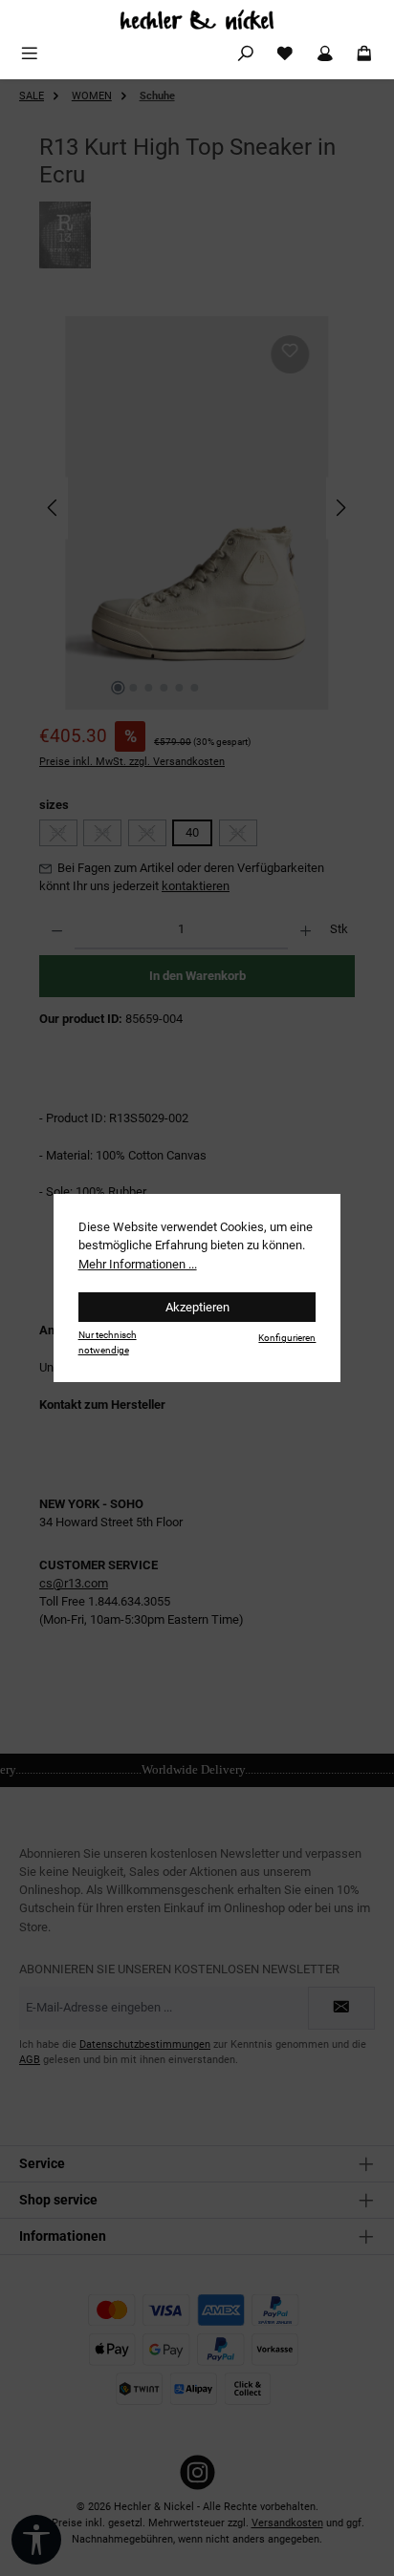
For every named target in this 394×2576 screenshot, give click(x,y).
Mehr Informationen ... (138, 1264)
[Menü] (30, 54)
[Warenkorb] (364, 54)
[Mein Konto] (325, 54)
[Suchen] (246, 54)
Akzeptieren (197, 1307)
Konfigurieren (287, 1338)
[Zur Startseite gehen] (197, 20)
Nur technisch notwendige (108, 1342)
